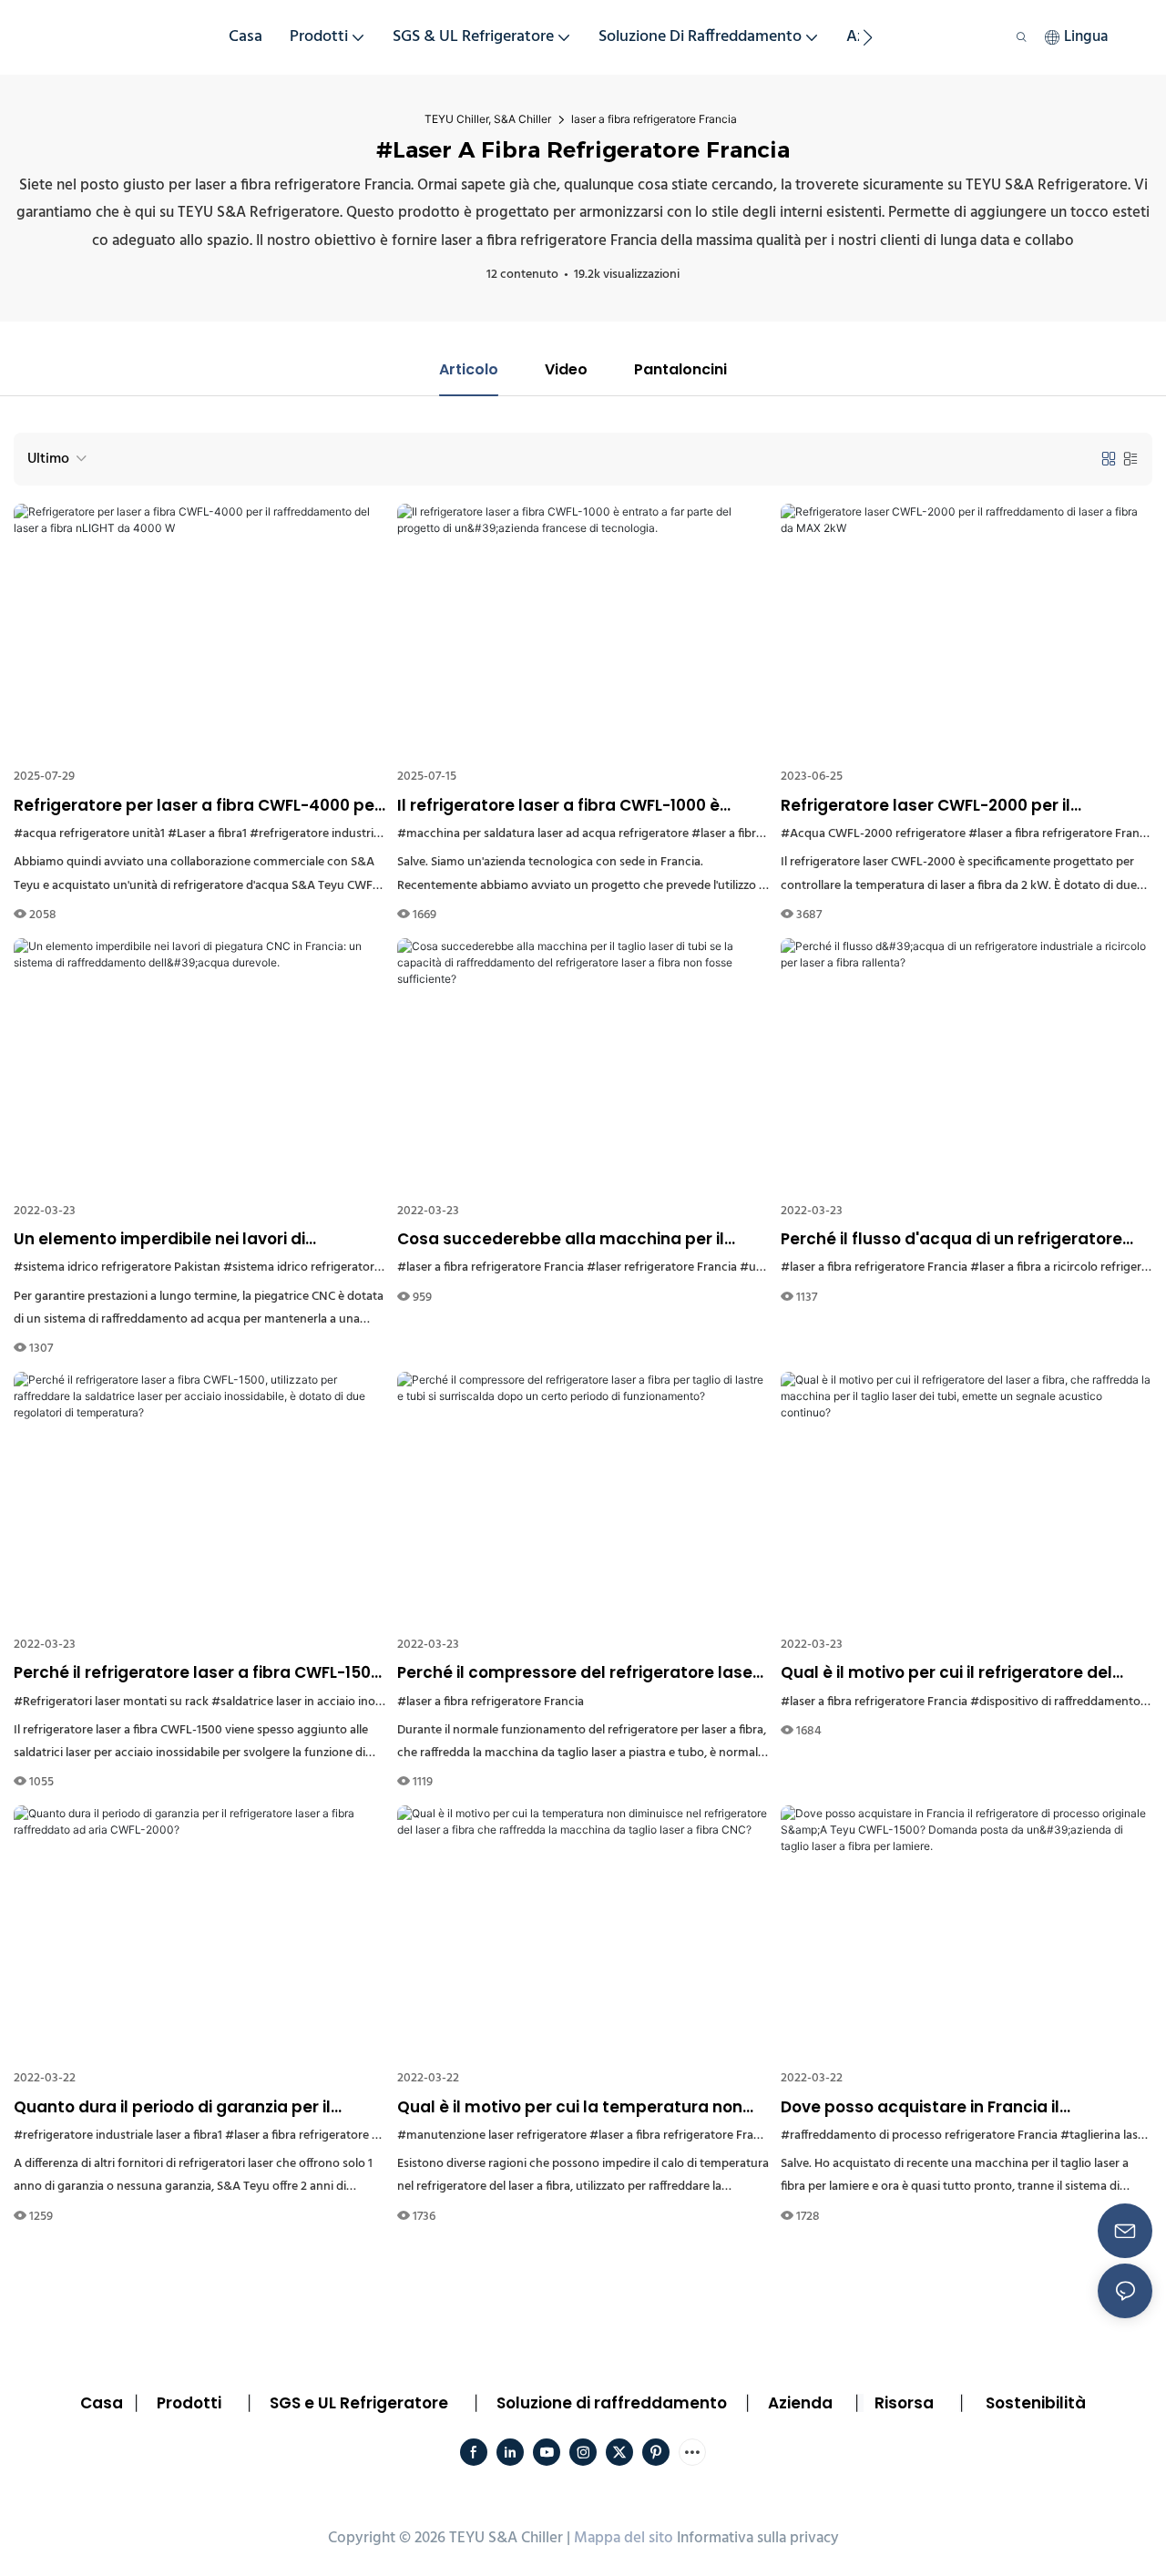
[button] (868, 37)
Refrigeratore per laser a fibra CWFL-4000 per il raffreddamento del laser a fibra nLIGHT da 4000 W (197, 806)
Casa (102, 2403)
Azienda (800, 2403)
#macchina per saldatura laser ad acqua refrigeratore (543, 834)
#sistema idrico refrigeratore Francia (323, 1268)
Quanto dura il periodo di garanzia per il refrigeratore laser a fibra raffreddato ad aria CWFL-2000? (197, 2108)
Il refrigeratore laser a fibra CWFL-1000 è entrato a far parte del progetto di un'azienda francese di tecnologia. (582, 806)
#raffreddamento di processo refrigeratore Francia (919, 2136)
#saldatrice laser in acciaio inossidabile (317, 1702)
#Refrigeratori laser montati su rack (111, 1702)
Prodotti (189, 2403)
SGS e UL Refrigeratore (359, 2403)
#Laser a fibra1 (207, 834)
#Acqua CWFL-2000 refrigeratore (873, 834)
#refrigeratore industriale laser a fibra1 (354, 834)
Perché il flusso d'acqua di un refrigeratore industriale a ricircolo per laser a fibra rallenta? (951, 1240)
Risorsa (904, 2403)
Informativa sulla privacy (758, 2538)
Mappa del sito (624, 2538)
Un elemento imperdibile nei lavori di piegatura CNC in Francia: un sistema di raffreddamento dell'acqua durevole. (172, 1240)
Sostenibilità (1036, 2403)
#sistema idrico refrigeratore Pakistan (117, 1268)
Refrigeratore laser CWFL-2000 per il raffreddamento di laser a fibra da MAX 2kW (958, 806)
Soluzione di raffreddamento (612, 2403)
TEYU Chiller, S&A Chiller (488, 119)
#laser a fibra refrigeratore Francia (1062, 834)
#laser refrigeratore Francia (662, 1268)
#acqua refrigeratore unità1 (89, 834)
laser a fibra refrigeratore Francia (654, 119)
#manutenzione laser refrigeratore (492, 2136)
